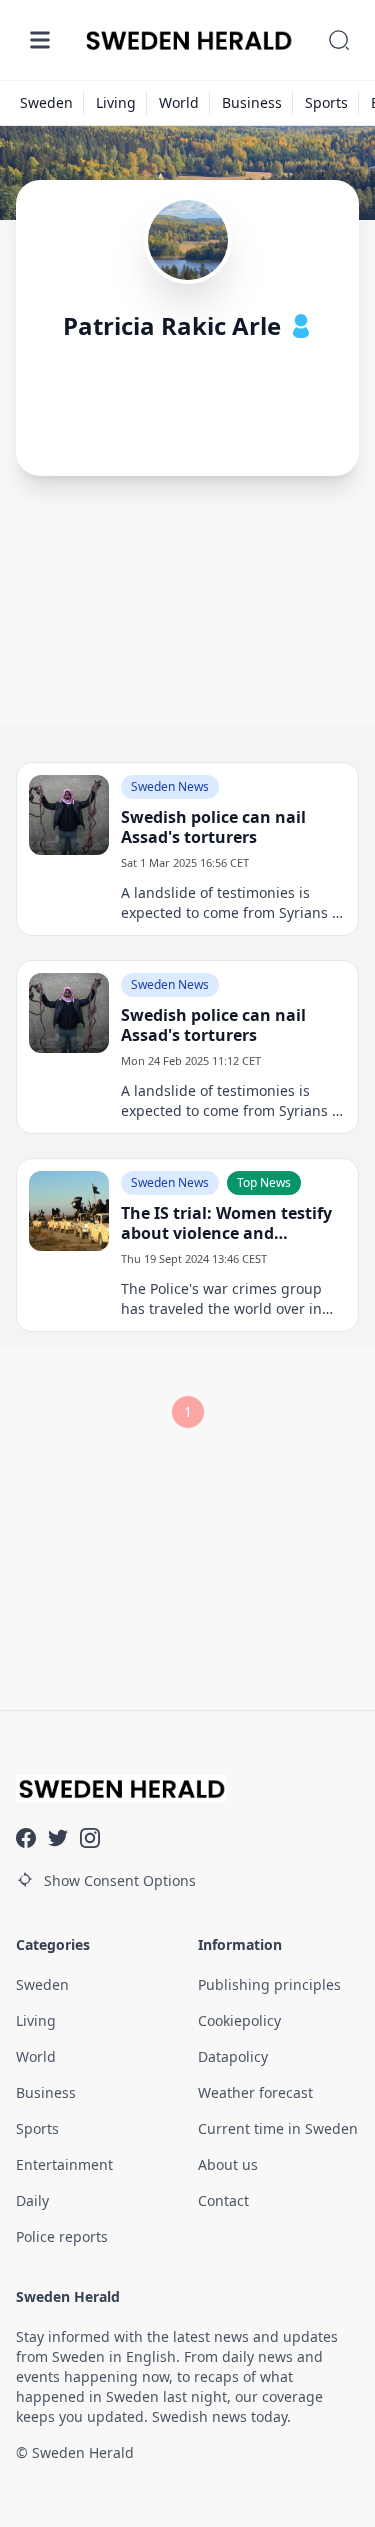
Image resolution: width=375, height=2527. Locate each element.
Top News (264, 1182)
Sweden (46, 102)
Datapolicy (233, 2056)
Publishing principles (269, 1984)
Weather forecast (255, 2092)
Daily (32, 2200)
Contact (223, 2200)
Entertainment (64, 2164)
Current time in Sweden (278, 2128)
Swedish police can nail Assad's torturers (213, 827)
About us (228, 2164)
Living (116, 102)
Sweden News (170, 786)
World (179, 102)
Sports (326, 102)
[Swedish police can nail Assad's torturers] (69, 815)
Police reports (62, 2236)
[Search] (339, 40)
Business (252, 102)
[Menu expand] (40, 40)
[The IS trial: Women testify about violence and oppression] (69, 1211)
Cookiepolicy (239, 2020)
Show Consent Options (120, 1880)
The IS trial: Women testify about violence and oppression (226, 1223)
